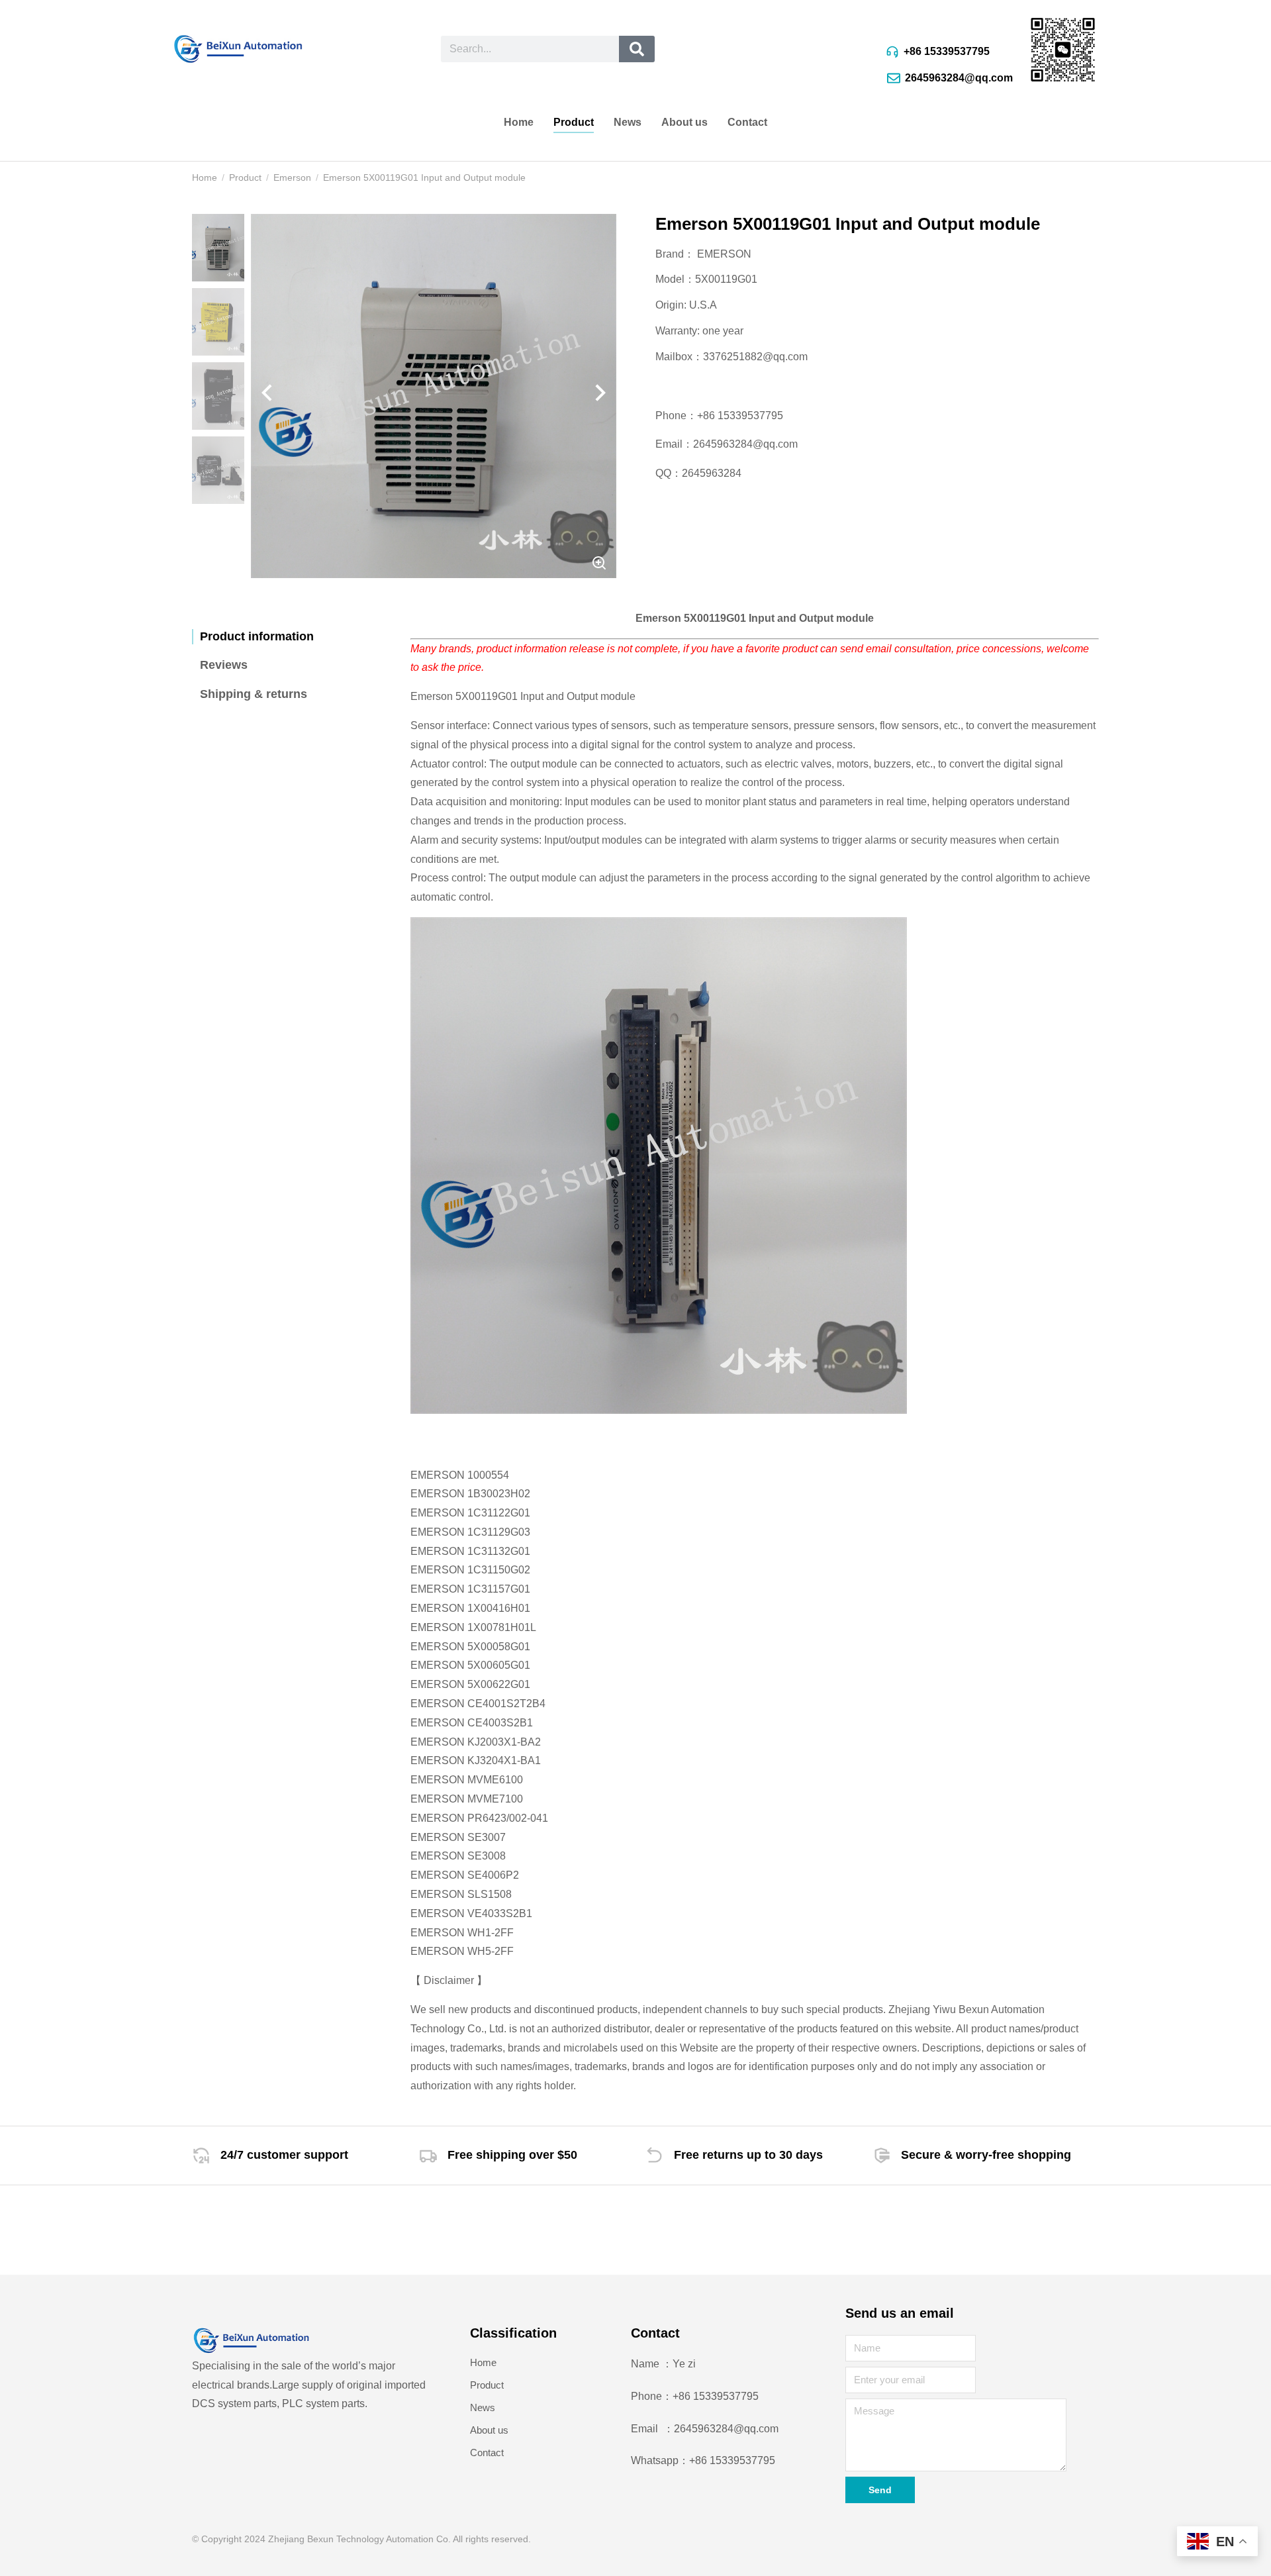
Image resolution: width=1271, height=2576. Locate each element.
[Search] (636, 49)
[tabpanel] (755, 1333)
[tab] (291, 637)
